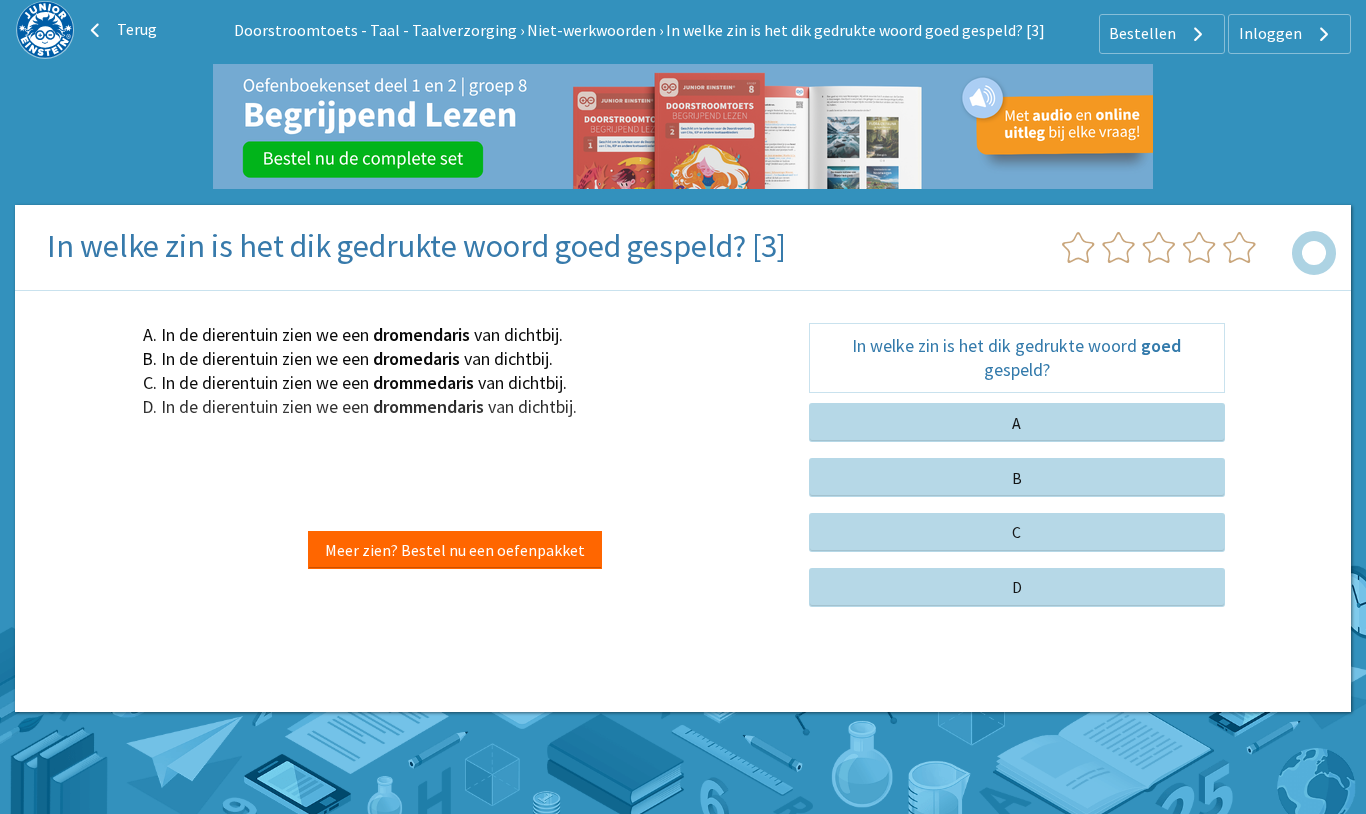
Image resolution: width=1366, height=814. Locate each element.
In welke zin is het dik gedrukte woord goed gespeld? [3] (855, 30)
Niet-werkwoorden (591, 30)
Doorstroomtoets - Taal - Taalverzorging (375, 30)
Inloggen (1272, 33)
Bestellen (1144, 33)
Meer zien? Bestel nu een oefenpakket (455, 550)
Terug (135, 29)
